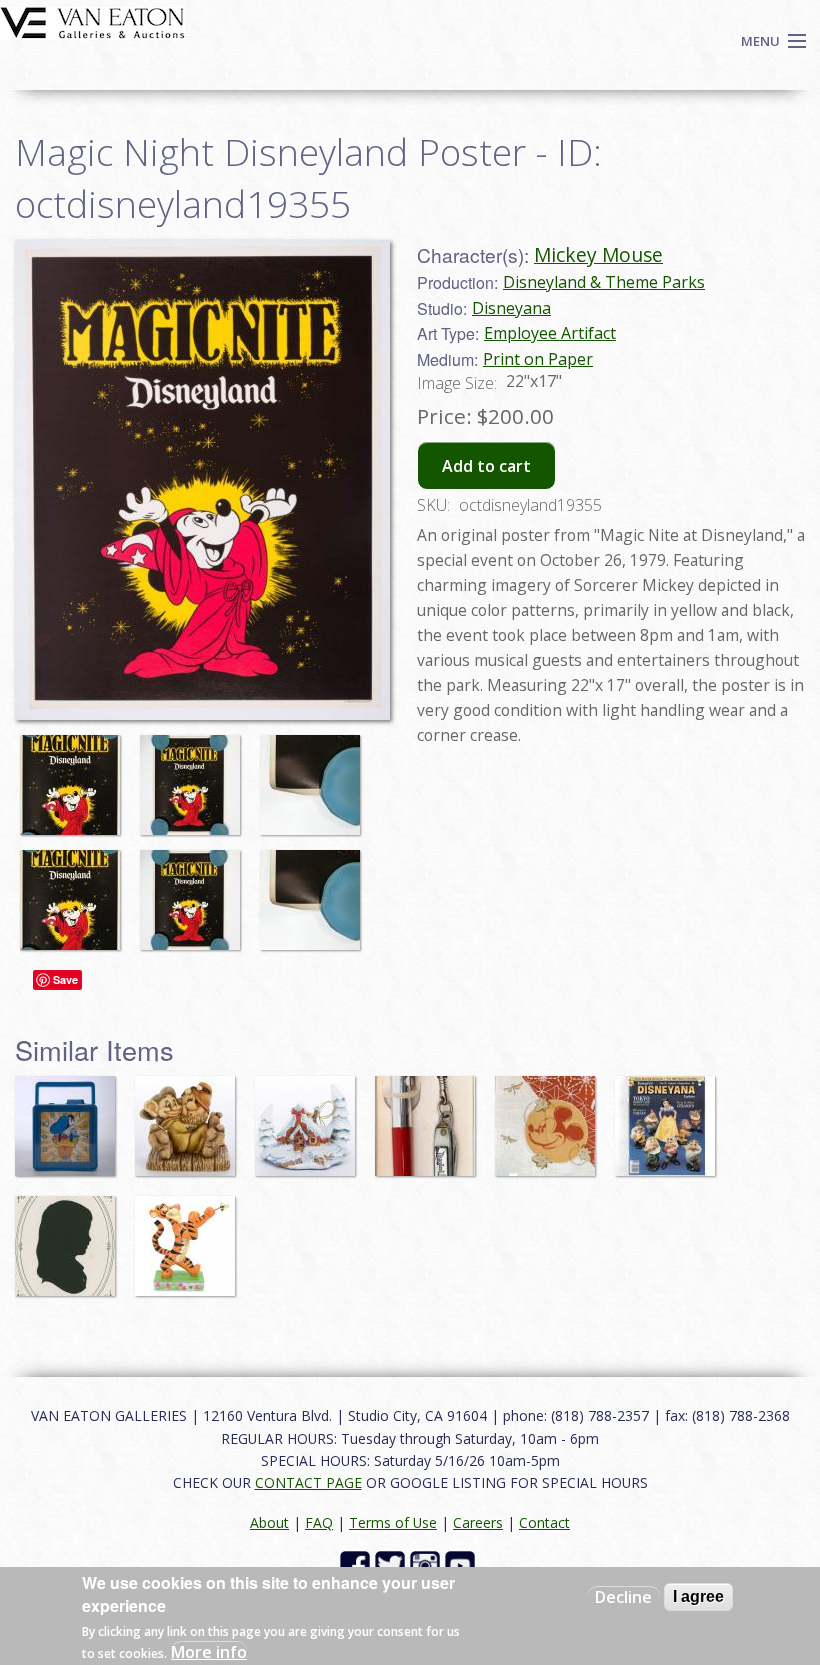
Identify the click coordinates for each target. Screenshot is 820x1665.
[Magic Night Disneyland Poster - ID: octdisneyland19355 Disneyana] (202, 478)
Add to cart (486, 466)
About (269, 1522)
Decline (623, 1597)
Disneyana (511, 308)
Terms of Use (393, 1522)
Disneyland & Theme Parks (604, 282)
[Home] (92, 21)
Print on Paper (538, 359)
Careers (478, 1522)
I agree (698, 1596)
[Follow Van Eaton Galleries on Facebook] (357, 1564)
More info (209, 1652)
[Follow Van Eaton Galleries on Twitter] (392, 1564)
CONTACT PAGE (308, 1482)
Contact (544, 1522)
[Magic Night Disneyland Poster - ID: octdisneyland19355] (75, 775)
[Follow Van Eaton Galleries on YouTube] (462, 1564)
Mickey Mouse (598, 254)
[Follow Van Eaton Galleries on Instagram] (427, 1564)
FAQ (319, 1522)
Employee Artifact (550, 333)
